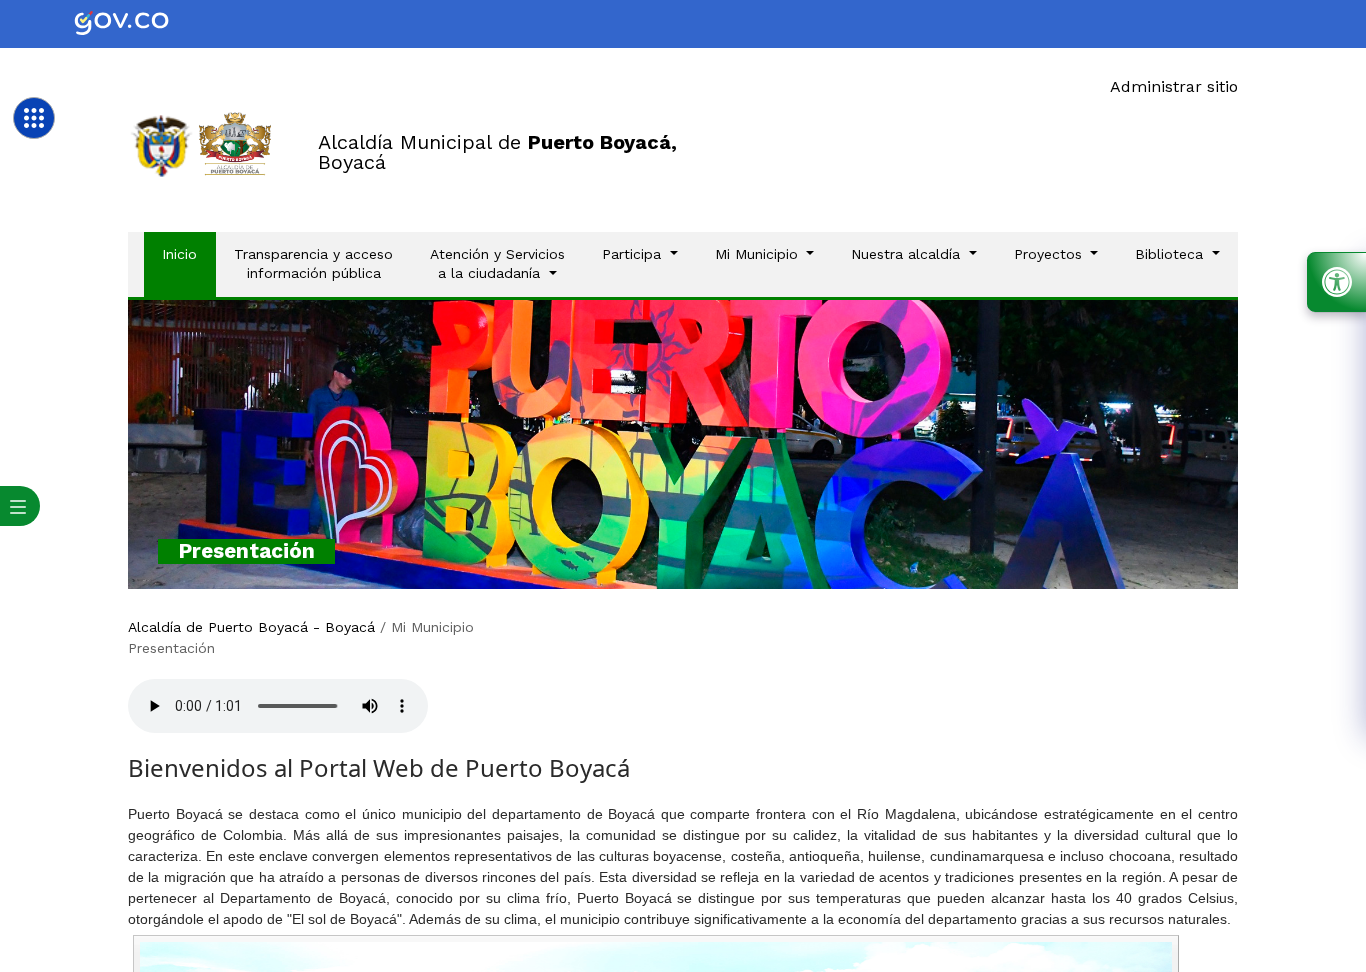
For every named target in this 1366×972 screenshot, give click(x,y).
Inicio (188, 253)
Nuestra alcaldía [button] (908, 254)
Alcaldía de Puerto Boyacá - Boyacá (251, 627)
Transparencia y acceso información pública (313, 264)
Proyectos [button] (1050, 254)
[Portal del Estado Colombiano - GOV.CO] (138, 24)
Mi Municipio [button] (759, 254)
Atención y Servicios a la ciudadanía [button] (497, 264)
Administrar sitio (1174, 86)
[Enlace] (161, 144)
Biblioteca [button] (1171, 254)
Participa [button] (634, 254)
